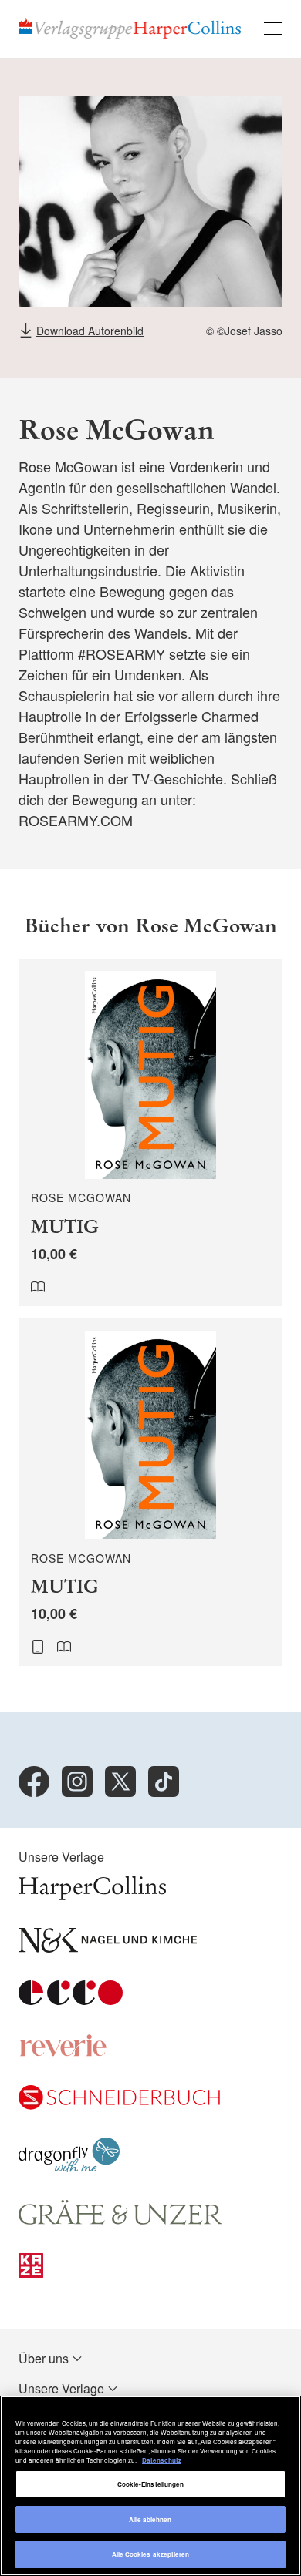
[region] (150, 2486)
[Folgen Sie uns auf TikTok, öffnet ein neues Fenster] (164, 1782)
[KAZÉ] (31, 2273)
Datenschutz (162, 2460)
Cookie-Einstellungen (151, 2484)
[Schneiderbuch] (119, 2105)
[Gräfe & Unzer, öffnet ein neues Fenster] (120, 2220)
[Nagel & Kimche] (108, 1948)
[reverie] (63, 2052)
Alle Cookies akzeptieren (151, 2554)
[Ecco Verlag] (71, 2000)
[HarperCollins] (92, 1895)
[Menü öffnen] (273, 29)
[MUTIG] (150, 1132)
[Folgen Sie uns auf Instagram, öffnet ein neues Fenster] (77, 1782)
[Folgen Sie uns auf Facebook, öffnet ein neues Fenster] (34, 1782)
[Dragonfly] (69, 2167)
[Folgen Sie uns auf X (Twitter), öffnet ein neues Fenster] (120, 1782)
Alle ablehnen (150, 2519)
